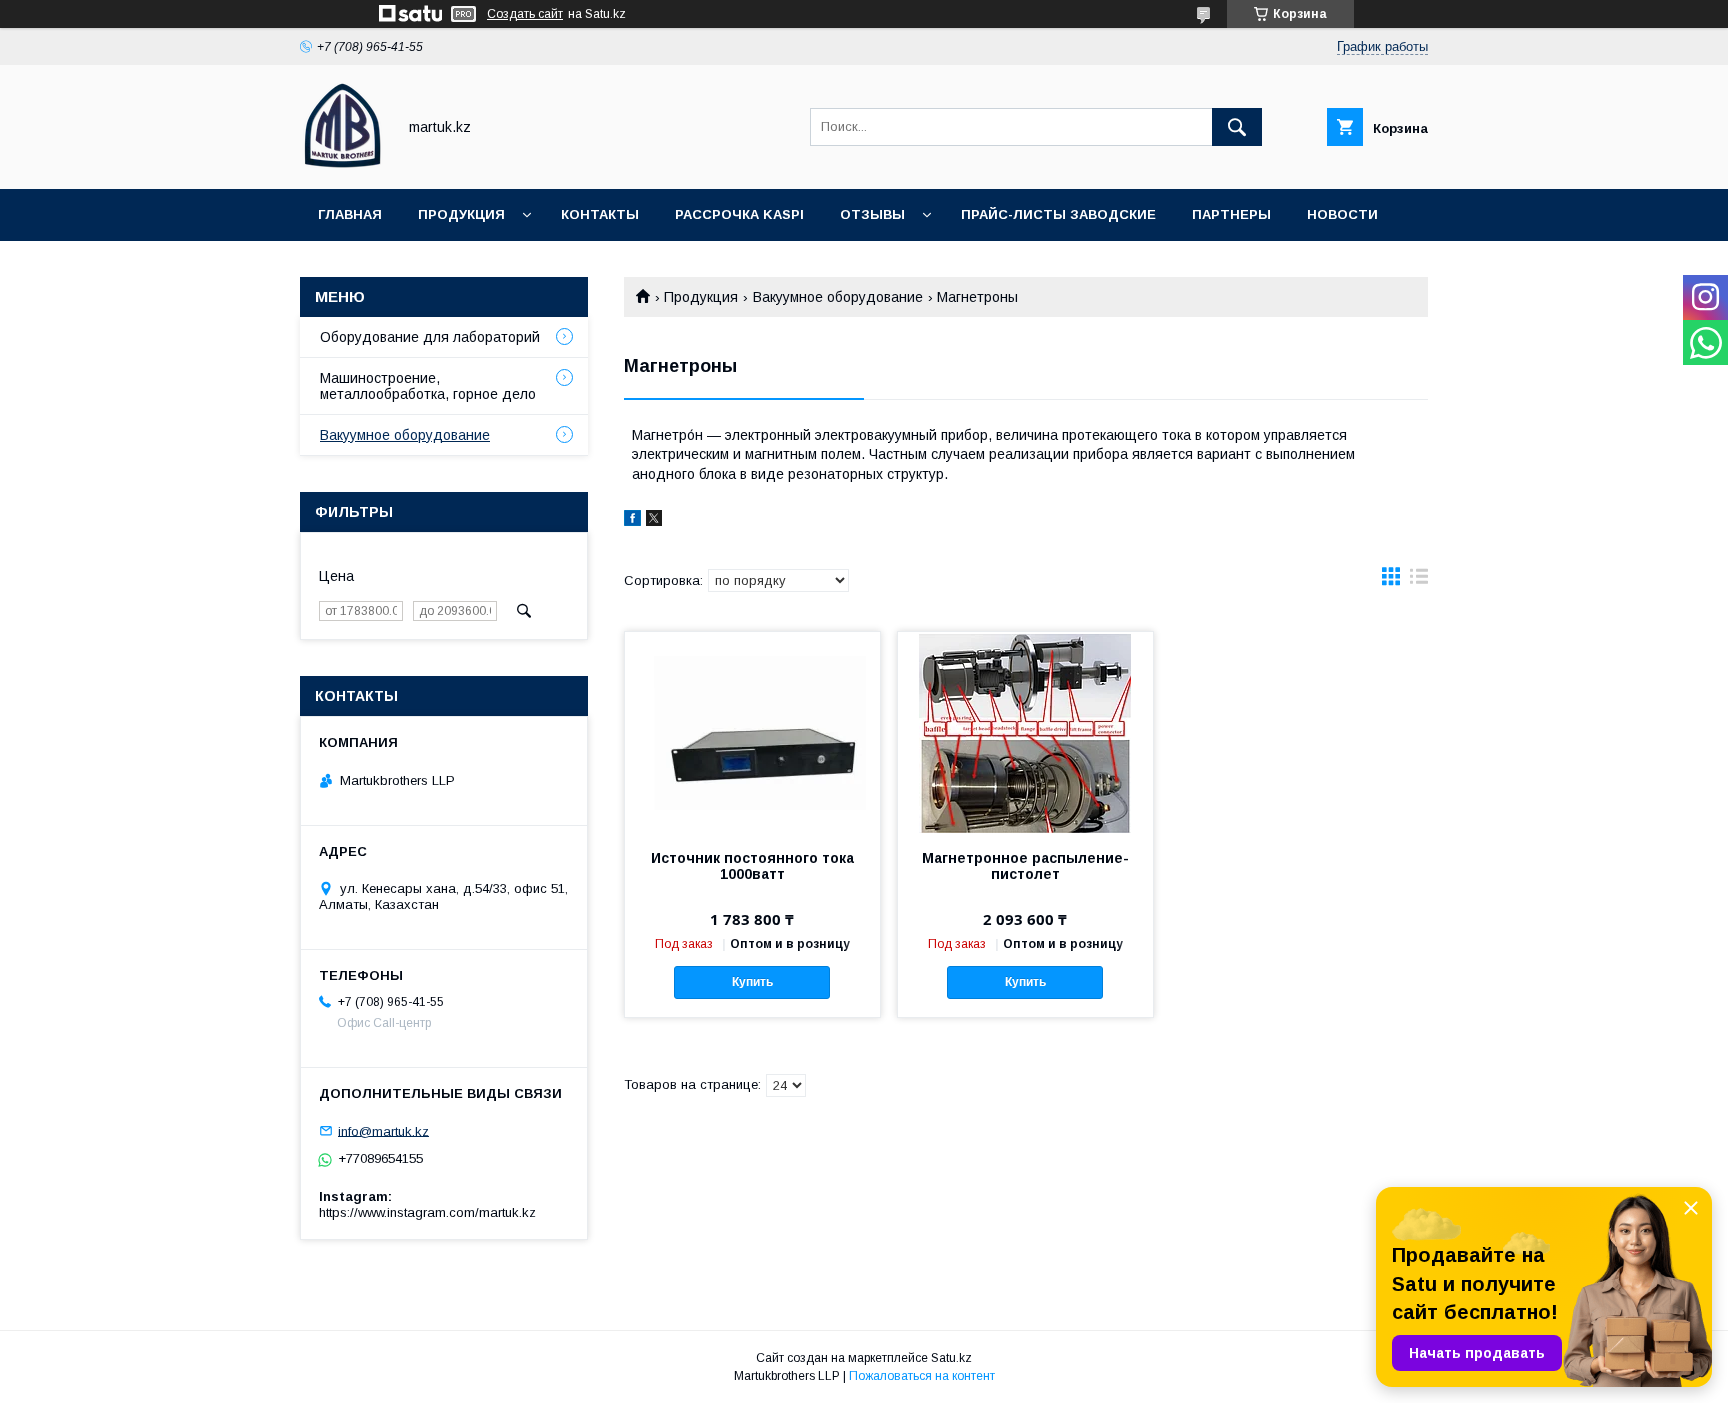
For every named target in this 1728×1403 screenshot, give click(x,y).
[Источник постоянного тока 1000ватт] (752, 732)
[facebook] (632, 521)
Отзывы (872, 214)
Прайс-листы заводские (1058, 214)
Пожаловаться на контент (922, 1376)
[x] (654, 521)
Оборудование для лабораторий (430, 337)
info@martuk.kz (383, 1130)
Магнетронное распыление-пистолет (1025, 866)
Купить (752, 982)
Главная (350, 214)
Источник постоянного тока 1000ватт (752, 866)
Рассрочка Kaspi (739, 214)
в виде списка (1419, 581)
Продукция (461, 214)
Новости (1342, 214)
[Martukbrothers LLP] (342, 163)
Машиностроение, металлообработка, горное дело (428, 386)
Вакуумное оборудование (838, 297)
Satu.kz (951, 1358)
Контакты (600, 214)
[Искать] (1237, 127)
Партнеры (1231, 214)
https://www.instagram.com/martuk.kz (427, 1212)
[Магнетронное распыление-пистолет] (1025, 732)
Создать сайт (525, 14)
